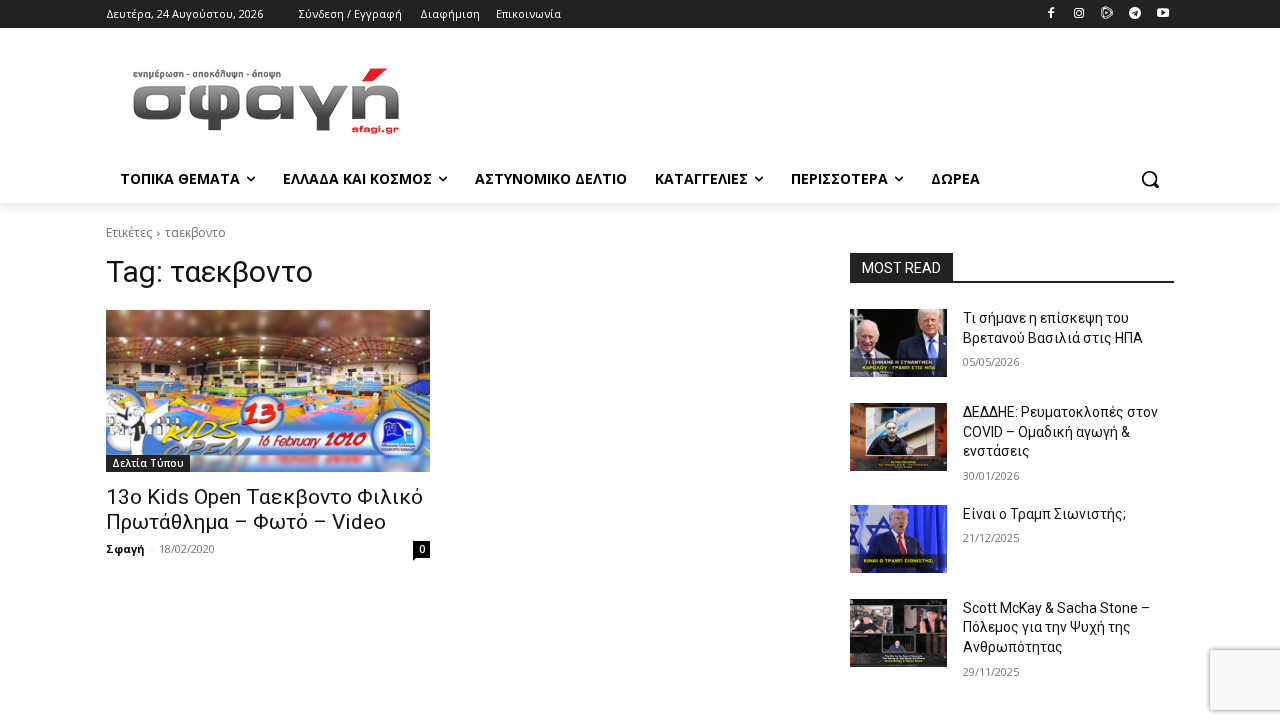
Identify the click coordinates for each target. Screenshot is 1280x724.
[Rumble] (1107, 14)
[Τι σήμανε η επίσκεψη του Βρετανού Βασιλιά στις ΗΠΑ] (898, 343)
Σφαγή (125, 548)
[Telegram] (1134, 14)
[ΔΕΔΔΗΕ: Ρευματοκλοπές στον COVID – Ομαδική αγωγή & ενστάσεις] (898, 437)
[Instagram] (1079, 14)
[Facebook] (1051, 14)
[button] (1150, 179)
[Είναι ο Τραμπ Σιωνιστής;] (898, 539)
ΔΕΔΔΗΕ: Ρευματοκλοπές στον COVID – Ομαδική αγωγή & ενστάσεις (1060, 431)
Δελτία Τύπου (148, 463)
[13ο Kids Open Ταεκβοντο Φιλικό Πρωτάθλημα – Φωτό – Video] (268, 391)
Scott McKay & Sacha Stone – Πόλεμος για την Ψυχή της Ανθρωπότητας (1056, 627)
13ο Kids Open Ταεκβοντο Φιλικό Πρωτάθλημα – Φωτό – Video (264, 509)
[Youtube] (1162, 14)
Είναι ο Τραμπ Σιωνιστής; (1044, 514)
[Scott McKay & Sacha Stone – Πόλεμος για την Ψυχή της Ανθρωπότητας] (898, 633)
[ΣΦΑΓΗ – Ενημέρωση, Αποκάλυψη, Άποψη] (266, 101)
